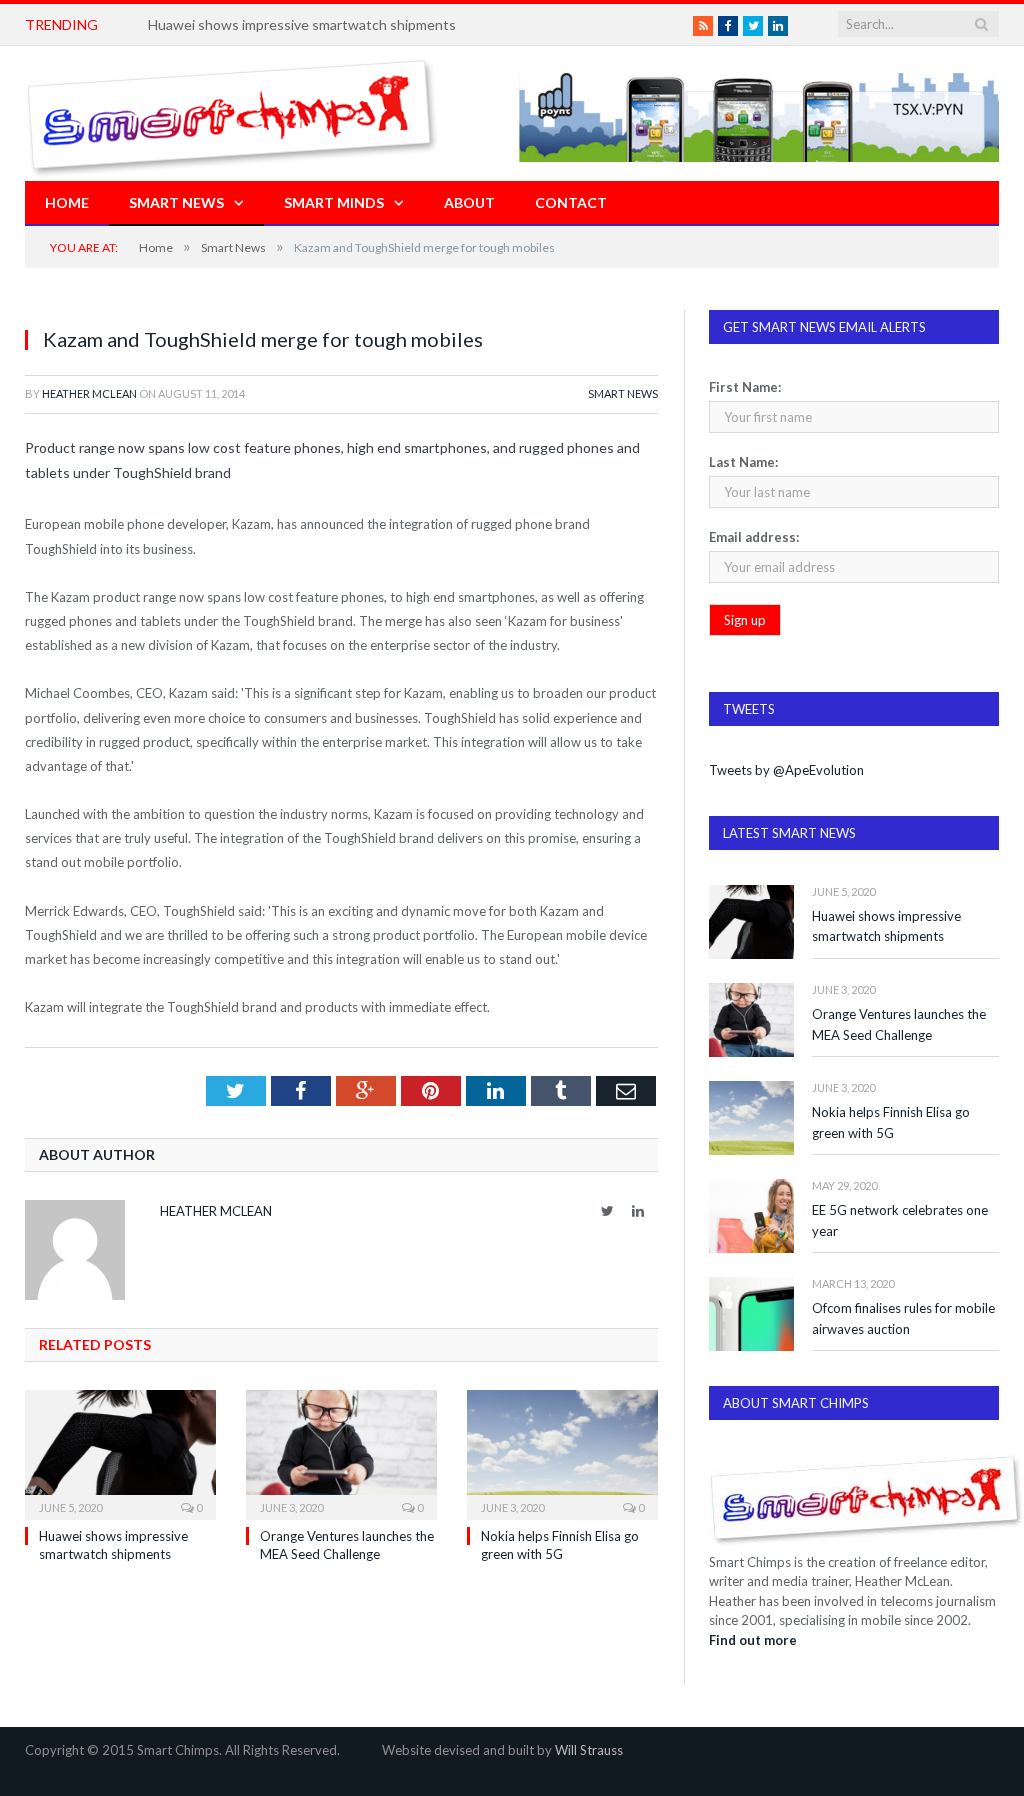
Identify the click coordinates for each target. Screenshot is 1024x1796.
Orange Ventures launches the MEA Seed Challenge (899, 1024)
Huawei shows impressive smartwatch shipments (302, 24)
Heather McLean (89, 393)
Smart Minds (334, 202)
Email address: (754, 537)
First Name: (745, 387)
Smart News (176, 202)
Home (67, 202)
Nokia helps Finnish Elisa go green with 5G (891, 1122)
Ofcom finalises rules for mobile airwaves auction (903, 1318)
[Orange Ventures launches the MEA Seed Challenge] (341, 1452)
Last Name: (743, 462)
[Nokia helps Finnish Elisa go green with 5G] (562, 1452)
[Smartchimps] (232, 113)
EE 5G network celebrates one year (900, 1220)
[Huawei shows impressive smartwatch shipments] (120, 1452)
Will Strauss (589, 1750)
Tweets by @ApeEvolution (786, 770)
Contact (571, 202)
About (469, 202)
